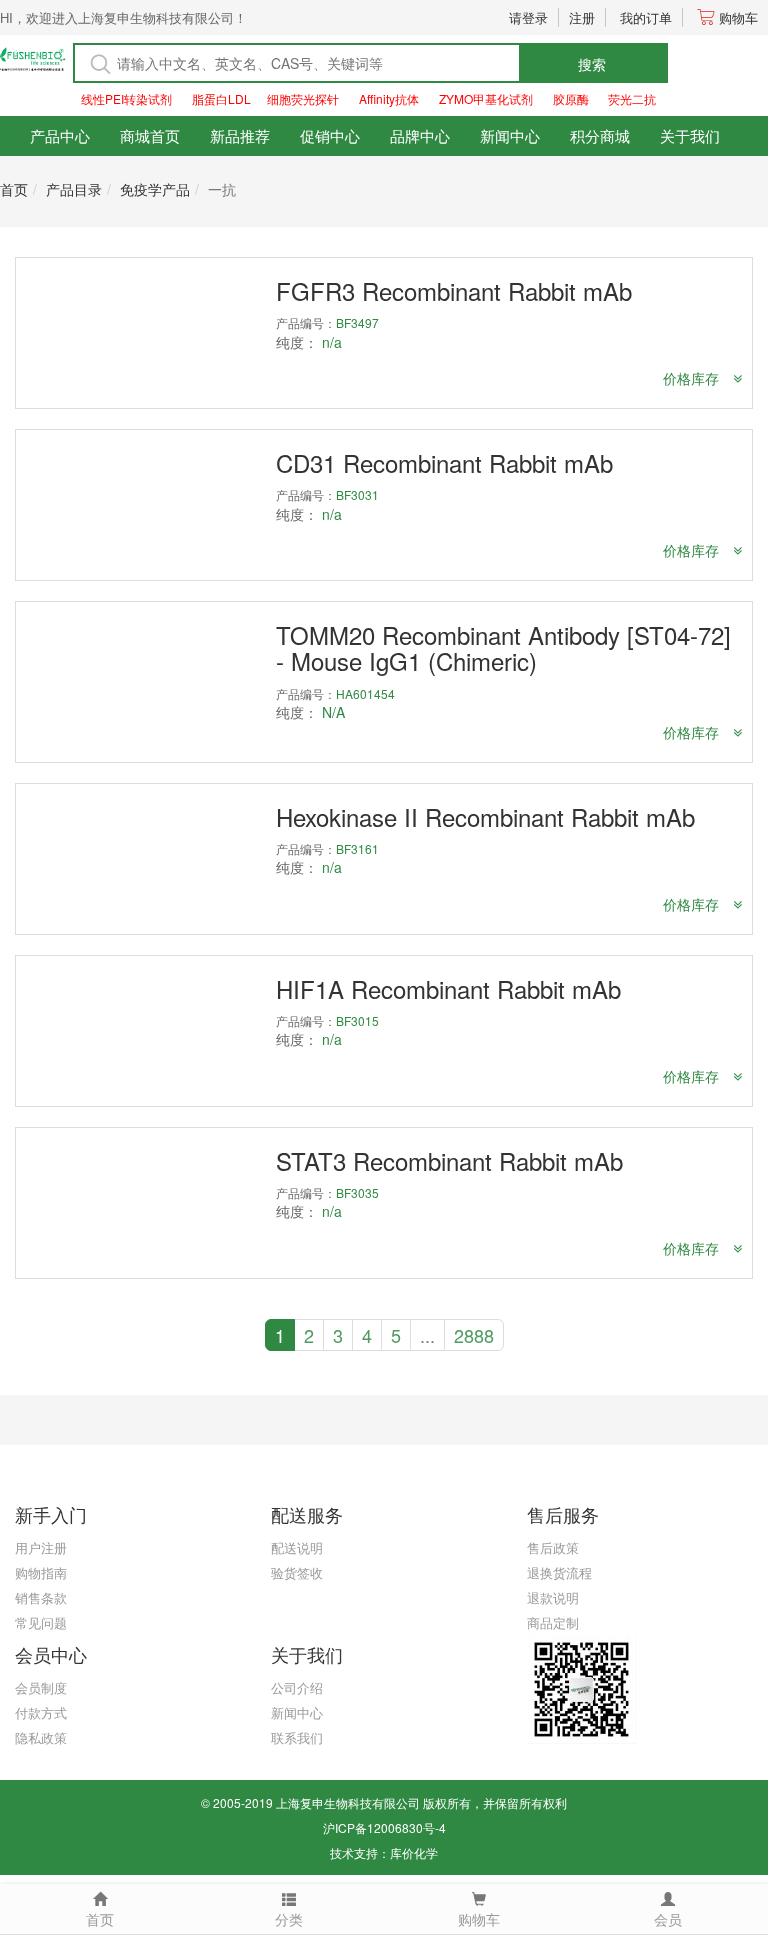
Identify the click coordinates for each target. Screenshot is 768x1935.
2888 (474, 1335)
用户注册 (41, 1547)
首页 (14, 189)
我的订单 (646, 17)
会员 (668, 1919)
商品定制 (553, 1622)
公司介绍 (297, 1687)
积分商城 (600, 135)
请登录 (528, 17)
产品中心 (60, 135)
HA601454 (365, 693)
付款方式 (41, 1712)
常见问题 (41, 1622)
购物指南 (41, 1572)
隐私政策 (41, 1737)
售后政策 (553, 1547)
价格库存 (693, 378)
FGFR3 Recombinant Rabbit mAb (454, 290)
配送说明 (297, 1547)
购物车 (738, 17)
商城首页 (150, 135)
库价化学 (414, 1852)
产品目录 (74, 189)
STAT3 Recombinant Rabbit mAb (449, 1160)
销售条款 (41, 1597)
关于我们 (690, 135)
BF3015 (357, 1020)
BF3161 (357, 848)
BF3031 (357, 494)
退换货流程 (559, 1572)
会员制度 (41, 1687)
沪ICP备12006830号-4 (384, 1827)
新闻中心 (510, 135)
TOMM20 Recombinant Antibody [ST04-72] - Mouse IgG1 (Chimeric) (503, 647)
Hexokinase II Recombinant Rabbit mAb (485, 816)
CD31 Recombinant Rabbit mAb (444, 462)
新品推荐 (240, 135)
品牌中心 (420, 135)
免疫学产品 (155, 189)
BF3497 (357, 322)
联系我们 (297, 1737)
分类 (289, 1919)
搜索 (592, 64)
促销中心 (330, 135)
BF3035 (357, 1192)
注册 (582, 17)
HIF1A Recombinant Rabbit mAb (448, 988)
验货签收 (297, 1572)
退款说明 (553, 1597)
